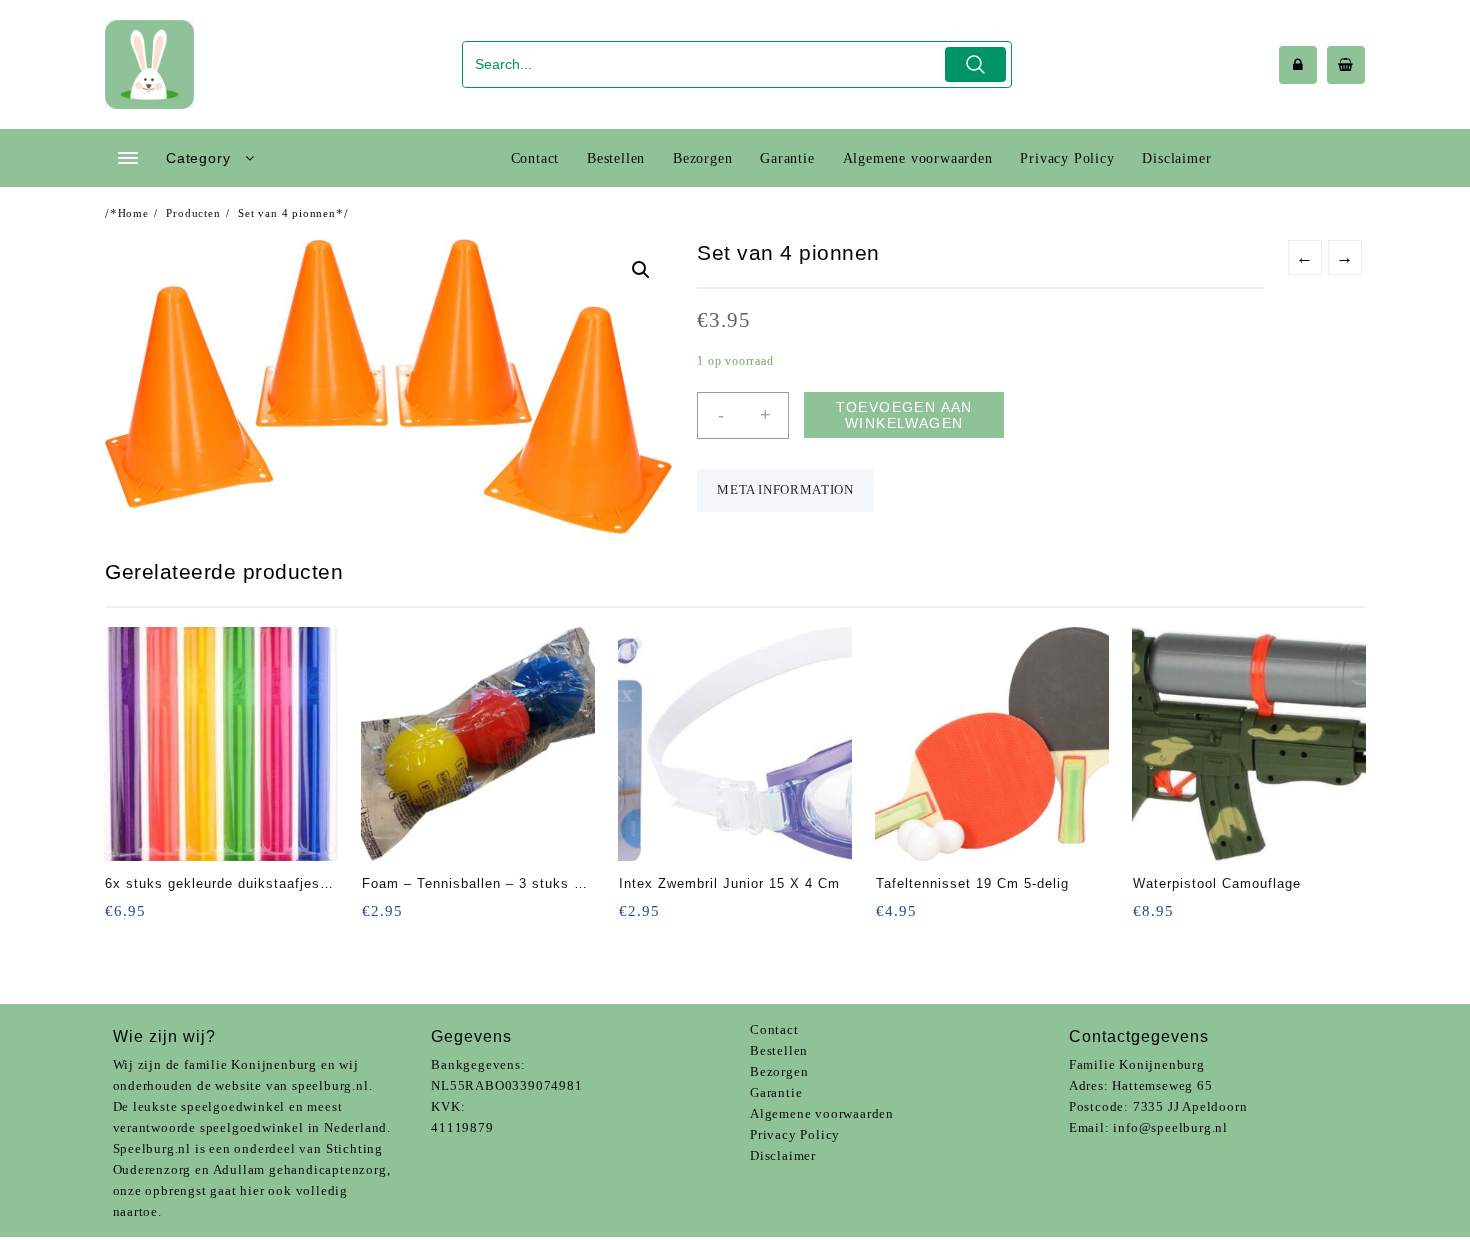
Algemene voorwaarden (822, 1113)
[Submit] (975, 64)
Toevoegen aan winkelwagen (904, 415)
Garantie (776, 1092)
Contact (774, 1029)
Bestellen (779, 1050)
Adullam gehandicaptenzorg (300, 1169)
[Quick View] (161, 917)
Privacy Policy (795, 1134)
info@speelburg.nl (1170, 1127)
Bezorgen (779, 1071)
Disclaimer (783, 1155)
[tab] (785, 490)
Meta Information (785, 489)
